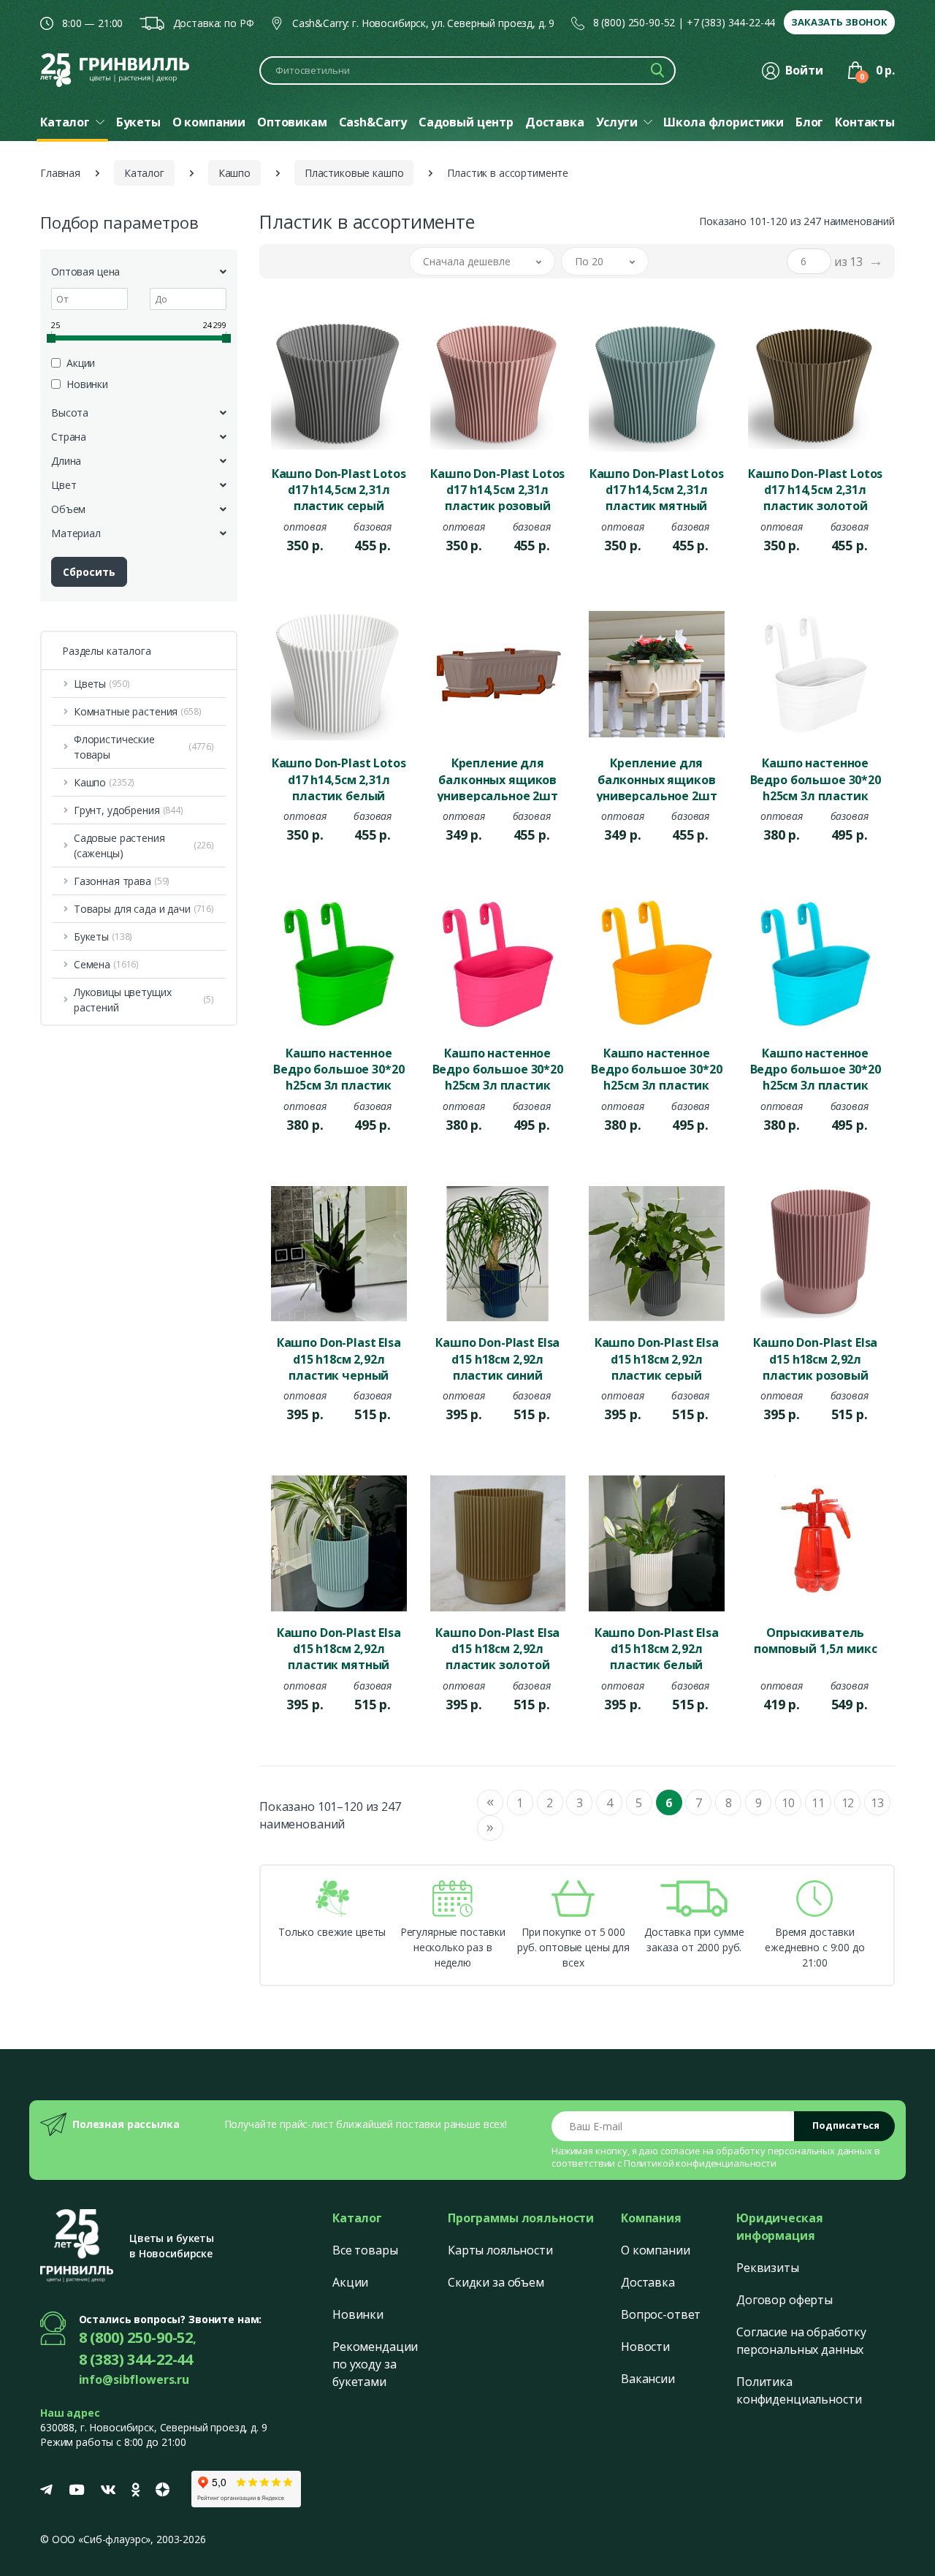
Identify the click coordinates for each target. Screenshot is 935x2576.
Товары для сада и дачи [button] (144, 909)
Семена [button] (106, 964)
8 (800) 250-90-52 (634, 22)
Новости (645, 2347)
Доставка (648, 2282)
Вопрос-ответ (661, 2314)
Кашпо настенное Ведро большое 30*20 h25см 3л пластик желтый (656, 1068)
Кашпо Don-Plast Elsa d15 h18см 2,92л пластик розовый (815, 1358)
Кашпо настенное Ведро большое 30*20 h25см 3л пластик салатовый (339, 1068)
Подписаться (846, 2125)
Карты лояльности (500, 2250)
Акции (350, 2282)
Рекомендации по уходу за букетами (375, 2364)
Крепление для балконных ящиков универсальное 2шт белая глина (657, 778)
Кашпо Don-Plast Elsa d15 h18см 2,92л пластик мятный (339, 1648)
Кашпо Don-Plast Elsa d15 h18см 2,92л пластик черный (339, 1358)
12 (848, 1803)
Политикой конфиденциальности (700, 2163)
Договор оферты (785, 2300)
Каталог (144, 173)
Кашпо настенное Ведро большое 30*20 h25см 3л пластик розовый (498, 1068)
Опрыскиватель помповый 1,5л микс (815, 1641)
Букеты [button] (103, 936)
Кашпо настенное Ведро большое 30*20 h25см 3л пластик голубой (816, 1068)
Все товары (365, 2250)
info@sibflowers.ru (134, 2379)
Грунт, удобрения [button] (129, 810)
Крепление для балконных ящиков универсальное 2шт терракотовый (497, 778)
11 (818, 1803)
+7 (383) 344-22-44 (731, 22)
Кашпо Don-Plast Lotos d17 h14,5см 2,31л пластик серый (339, 489)
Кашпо (234, 173)
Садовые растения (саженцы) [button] (144, 846)
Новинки (358, 2314)
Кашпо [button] (104, 782)
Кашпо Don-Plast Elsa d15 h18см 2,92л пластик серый (657, 1358)
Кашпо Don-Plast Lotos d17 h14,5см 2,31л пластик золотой (815, 489)
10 (788, 1803)
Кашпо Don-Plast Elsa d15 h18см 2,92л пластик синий (497, 1358)
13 (877, 1803)
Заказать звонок (839, 22)
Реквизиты (768, 2268)
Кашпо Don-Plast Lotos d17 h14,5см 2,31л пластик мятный (657, 489)
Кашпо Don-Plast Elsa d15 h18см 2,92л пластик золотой (497, 1648)
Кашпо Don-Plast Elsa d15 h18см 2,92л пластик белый (657, 1648)
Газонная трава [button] (122, 881)
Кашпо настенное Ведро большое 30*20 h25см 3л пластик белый (816, 778)
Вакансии (648, 2379)
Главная (60, 173)
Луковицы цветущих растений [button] (144, 1000)
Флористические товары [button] (144, 747)
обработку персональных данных (794, 2151)
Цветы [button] (102, 684)
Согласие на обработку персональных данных (801, 2341)
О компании (656, 2250)
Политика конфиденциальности (799, 2390)
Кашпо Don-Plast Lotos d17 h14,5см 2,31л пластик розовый (497, 489)
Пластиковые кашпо (354, 173)
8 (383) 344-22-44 (136, 2359)
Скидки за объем (496, 2282)
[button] (482, 261)
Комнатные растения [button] (138, 711)
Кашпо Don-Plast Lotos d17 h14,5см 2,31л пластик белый (339, 778)
